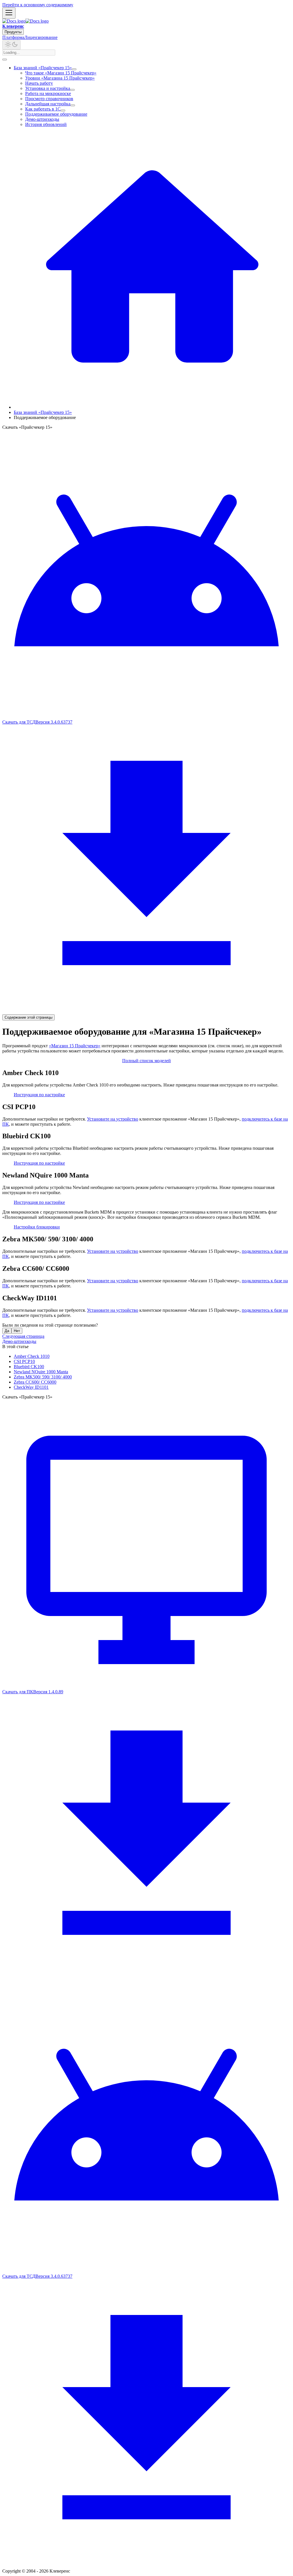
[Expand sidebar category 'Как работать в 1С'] (63, 110)
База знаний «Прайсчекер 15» (43, 68)
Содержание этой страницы (28, 1017)
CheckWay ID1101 (31, 1387)
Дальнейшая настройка (48, 104)
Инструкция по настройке (39, 1095)
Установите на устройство (113, 1119)
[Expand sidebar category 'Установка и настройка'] (72, 90)
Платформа (13, 37)
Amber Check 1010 (32, 1356)
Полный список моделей (146, 1061)
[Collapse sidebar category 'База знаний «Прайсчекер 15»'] (74, 69)
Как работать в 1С (43, 109)
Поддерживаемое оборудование (56, 114)
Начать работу (39, 83)
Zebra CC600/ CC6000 (35, 1382)
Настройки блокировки (37, 1227)
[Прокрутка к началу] (5, 60)
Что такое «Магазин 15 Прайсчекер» (61, 73)
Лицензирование (41, 37)
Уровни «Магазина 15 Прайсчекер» (60, 78)
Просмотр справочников (49, 99)
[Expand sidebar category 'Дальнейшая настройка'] (73, 105)
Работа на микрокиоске (48, 93)
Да (7, 1331)
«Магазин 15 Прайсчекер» (75, 1046)
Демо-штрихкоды (42, 119)
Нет (17, 1331)
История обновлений (46, 124)
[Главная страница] (152, 407)
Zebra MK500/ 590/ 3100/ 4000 (43, 1377)
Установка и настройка (48, 88)
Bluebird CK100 (29, 1367)
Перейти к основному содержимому (38, 5)
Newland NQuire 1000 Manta (41, 1372)
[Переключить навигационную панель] (9, 13)
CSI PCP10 (24, 1361)
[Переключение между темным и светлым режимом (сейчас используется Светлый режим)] (11, 45)
